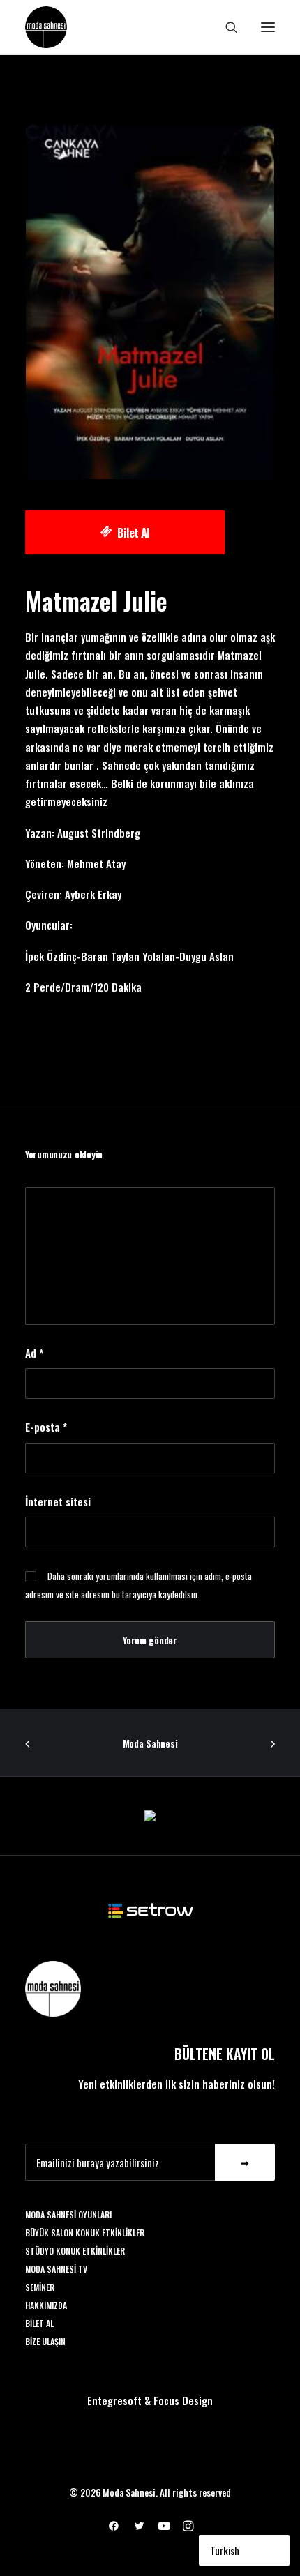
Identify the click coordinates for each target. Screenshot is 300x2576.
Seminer (40, 2287)
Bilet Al (133, 532)
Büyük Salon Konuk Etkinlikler (85, 2233)
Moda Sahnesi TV (56, 2269)
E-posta (46, 1427)
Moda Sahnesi (150, 1743)
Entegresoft (114, 2400)
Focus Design (183, 2400)
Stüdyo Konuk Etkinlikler (75, 2251)
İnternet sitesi (58, 1501)
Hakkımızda (46, 2305)
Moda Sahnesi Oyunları (68, 2214)
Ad (34, 1353)
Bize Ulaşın (45, 2341)
